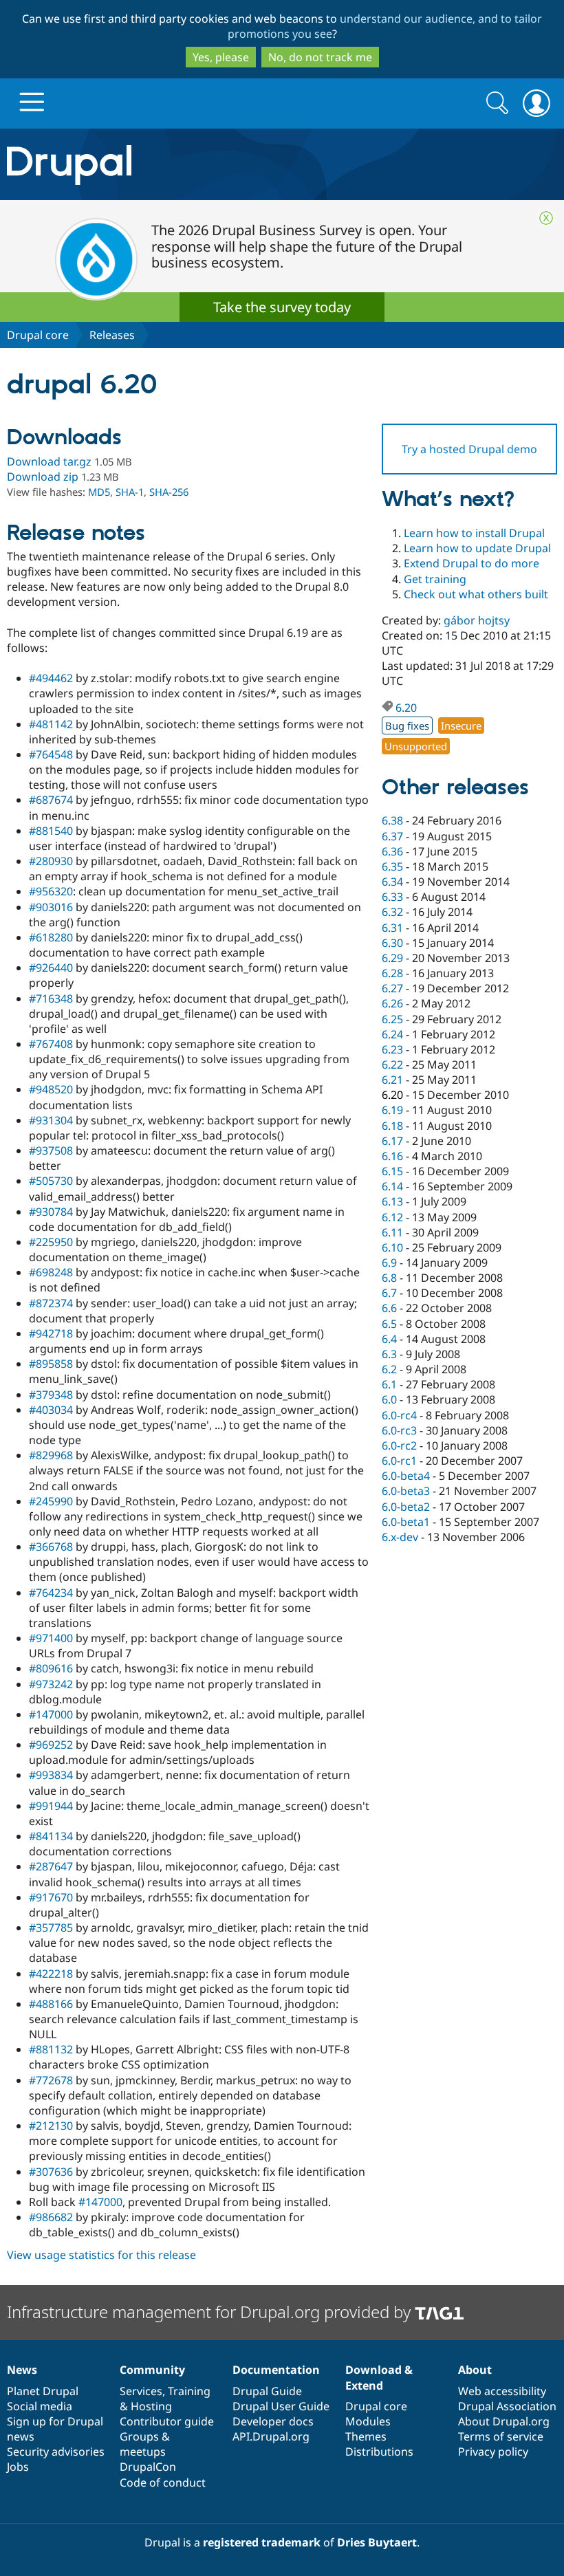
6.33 (392, 897)
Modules (368, 2421)
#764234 (51, 1593)
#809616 (51, 1668)
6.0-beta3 (406, 1491)
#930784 (51, 1212)
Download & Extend (379, 2377)
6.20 (406, 708)
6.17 (392, 1141)
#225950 (51, 1242)
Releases (112, 335)
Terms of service (501, 2436)
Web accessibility (502, 2391)
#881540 (51, 831)
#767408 (51, 1044)
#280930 (51, 861)
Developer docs (273, 2421)
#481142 (51, 724)
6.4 (389, 1339)
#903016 (51, 907)
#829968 (51, 1455)
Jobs (18, 2467)
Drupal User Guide (281, 2406)
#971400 (51, 1638)
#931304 (51, 1120)
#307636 (51, 2172)
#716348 (51, 998)
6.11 (392, 1232)
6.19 (392, 1110)
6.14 (392, 1186)
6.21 (392, 1080)
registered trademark (262, 2542)
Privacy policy (493, 2452)
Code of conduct (163, 2482)
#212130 (51, 2126)
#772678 (51, 2080)
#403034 (51, 1410)
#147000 (51, 1714)
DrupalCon (148, 2467)
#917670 (51, 1897)
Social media (40, 2406)
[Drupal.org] (164, 165)
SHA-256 (169, 492)
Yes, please (221, 57)
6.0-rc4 (399, 1415)
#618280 (51, 937)
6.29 (392, 958)
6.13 (392, 1201)
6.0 (389, 1399)
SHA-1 (130, 492)
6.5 (389, 1324)
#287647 (51, 1866)
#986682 (51, 2217)
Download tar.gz (49, 461)
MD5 (99, 492)
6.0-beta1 (406, 1522)
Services (141, 2391)
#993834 (51, 1775)
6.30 (392, 943)
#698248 (51, 1272)
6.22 (392, 1065)
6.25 (392, 1019)
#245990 (51, 1501)
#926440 (51, 968)
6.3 (389, 1354)
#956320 (51, 891)
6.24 (392, 1034)
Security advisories (56, 2452)
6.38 (392, 820)
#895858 (51, 1364)
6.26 (392, 1003)
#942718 (51, 1333)
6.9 (389, 1263)
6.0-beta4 (406, 1476)
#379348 (51, 1395)
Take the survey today (282, 307)
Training (189, 2391)
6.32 (392, 912)
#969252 (51, 1745)
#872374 (51, 1303)
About (475, 2370)
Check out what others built (476, 594)
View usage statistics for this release (101, 2255)
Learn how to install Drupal (474, 533)
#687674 (51, 800)
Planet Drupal (43, 2391)
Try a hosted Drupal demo (469, 449)
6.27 (392, 988)
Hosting (151, 2406)
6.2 (389, 1369)
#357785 (51, 1928)
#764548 (51, 754)
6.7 (389, 1293)
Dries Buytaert (377, 2542)
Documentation (276, 2370)
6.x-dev (400, 1537)
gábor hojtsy (477, 620)
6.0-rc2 (399, 1445)
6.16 (392, 1156)
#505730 (51, 1181)
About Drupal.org (504, 2421)
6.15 (392, 1171)
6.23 (392, 1049)
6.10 (392, 1247)
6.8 (389, 1278)
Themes (366, 2436)
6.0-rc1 (399, 1461)
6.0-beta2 (406, 1507)
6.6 (389, 1308)
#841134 (51, 1836)
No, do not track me (320, 57)
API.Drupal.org (271, 2436)
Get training (435, 579)
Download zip (43, 477)
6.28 (392, 973)
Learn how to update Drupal (477, 548)
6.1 (389, 1384)
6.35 (392, 866)
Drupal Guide (267, 2391)
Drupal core (38, 335)
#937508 (51, 1150)
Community (152, 2370)
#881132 (51, 2049)
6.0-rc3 (399, 1430)
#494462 (51, 678)
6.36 (392, 851)
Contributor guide (167, 2421)
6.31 (392, 928)
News (22, 2370)
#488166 (51, 2004)
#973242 (51, 1684)
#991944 (51, 1806)
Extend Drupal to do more (471, 563)
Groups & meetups (145, 2444)
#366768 (51, 1547)
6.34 (392, 882)
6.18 (392, 1126)
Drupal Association (507, 2406)
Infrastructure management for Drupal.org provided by (211, 2312)
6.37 (392, 836)
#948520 (51, 1089)
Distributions (379, 2452)
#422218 (51, 1974)
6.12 (392, 1217)
